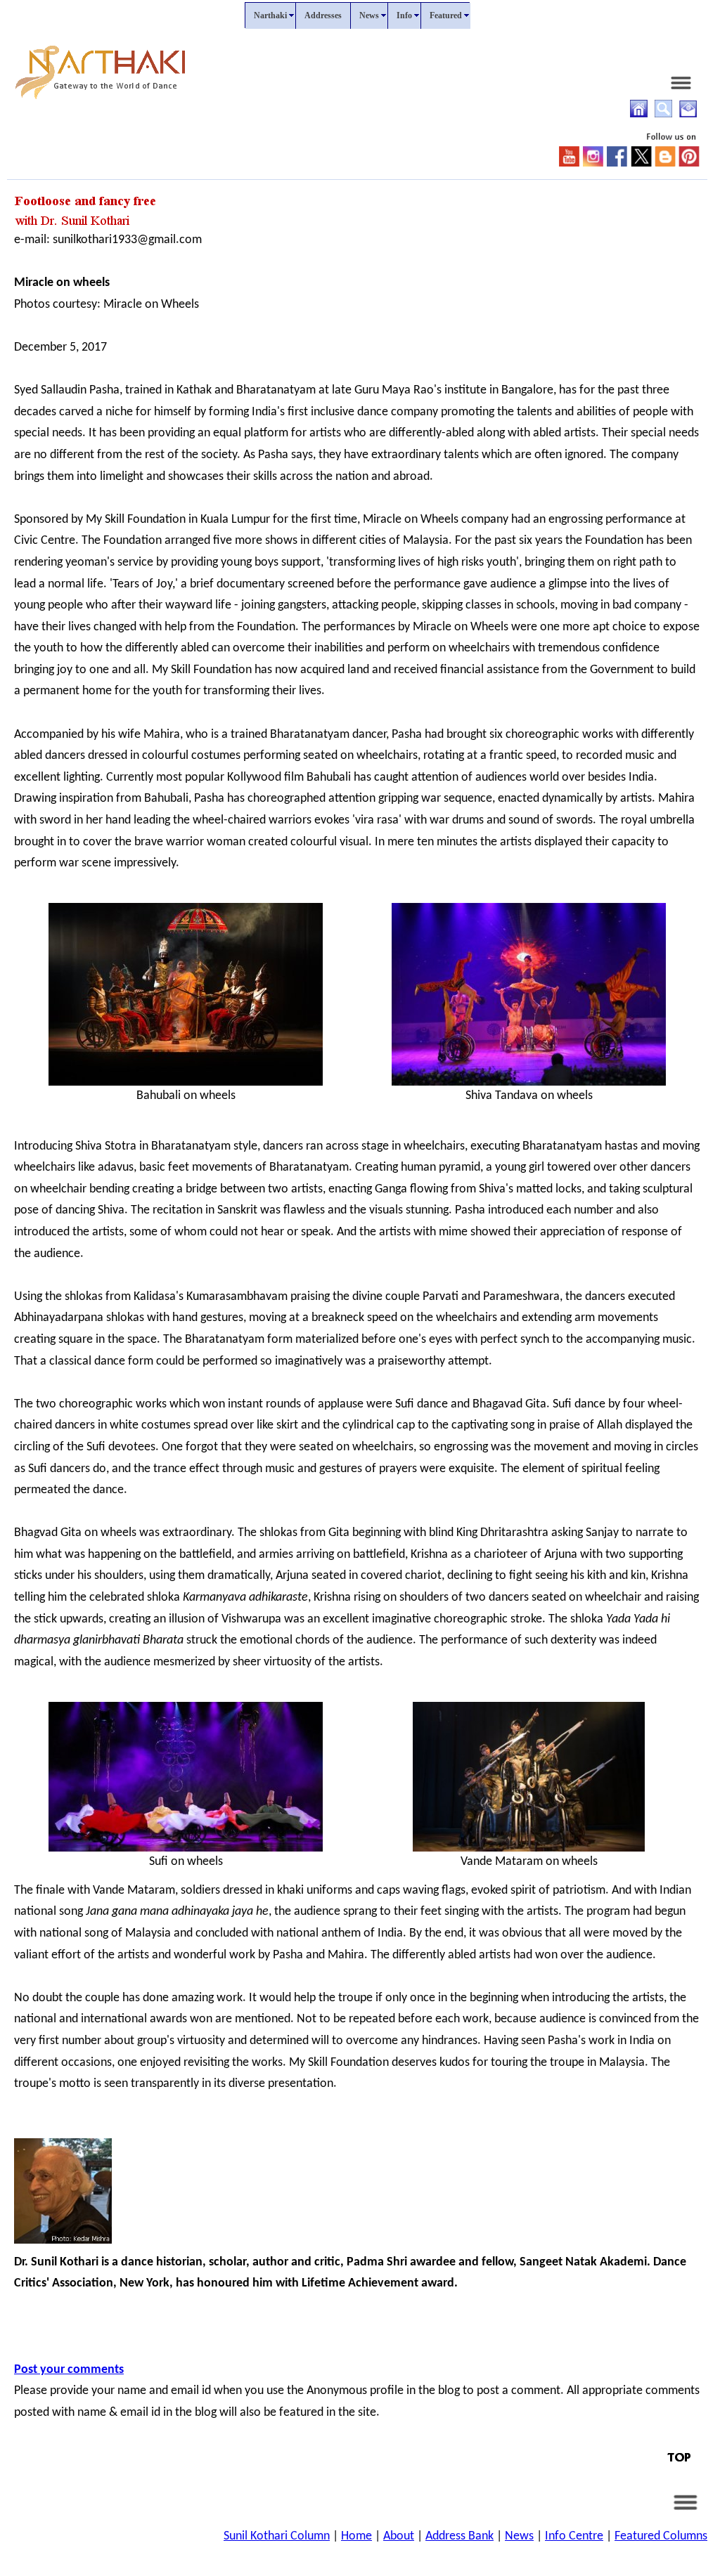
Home (356, 2536)
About (399, 2536)
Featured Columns (661, 2536)
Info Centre (574, 2536)
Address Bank (459, 2536)
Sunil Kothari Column (277, 2536)
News (519, 2536)
